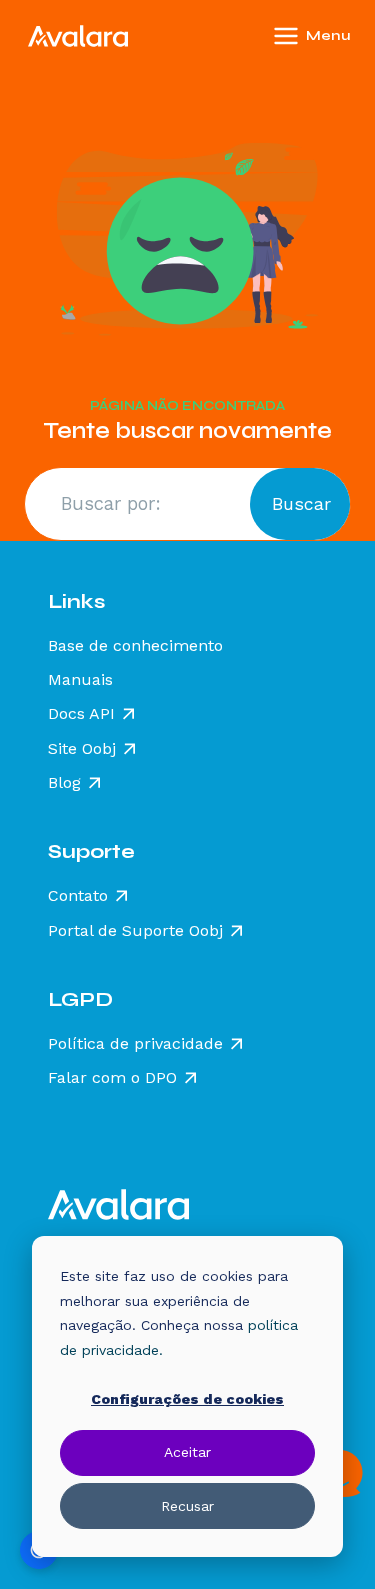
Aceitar (187, 1452)
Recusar (187, 1506)
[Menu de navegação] (339, 36)
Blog (64, 783)
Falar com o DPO (112, 1078)
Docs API (81, 714)
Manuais (80, 680)
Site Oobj (82, 749)
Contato (78, 896)
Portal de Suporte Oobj (135, 931)
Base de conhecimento (135, 646)
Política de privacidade (135, 1044)
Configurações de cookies (187, 1399)
